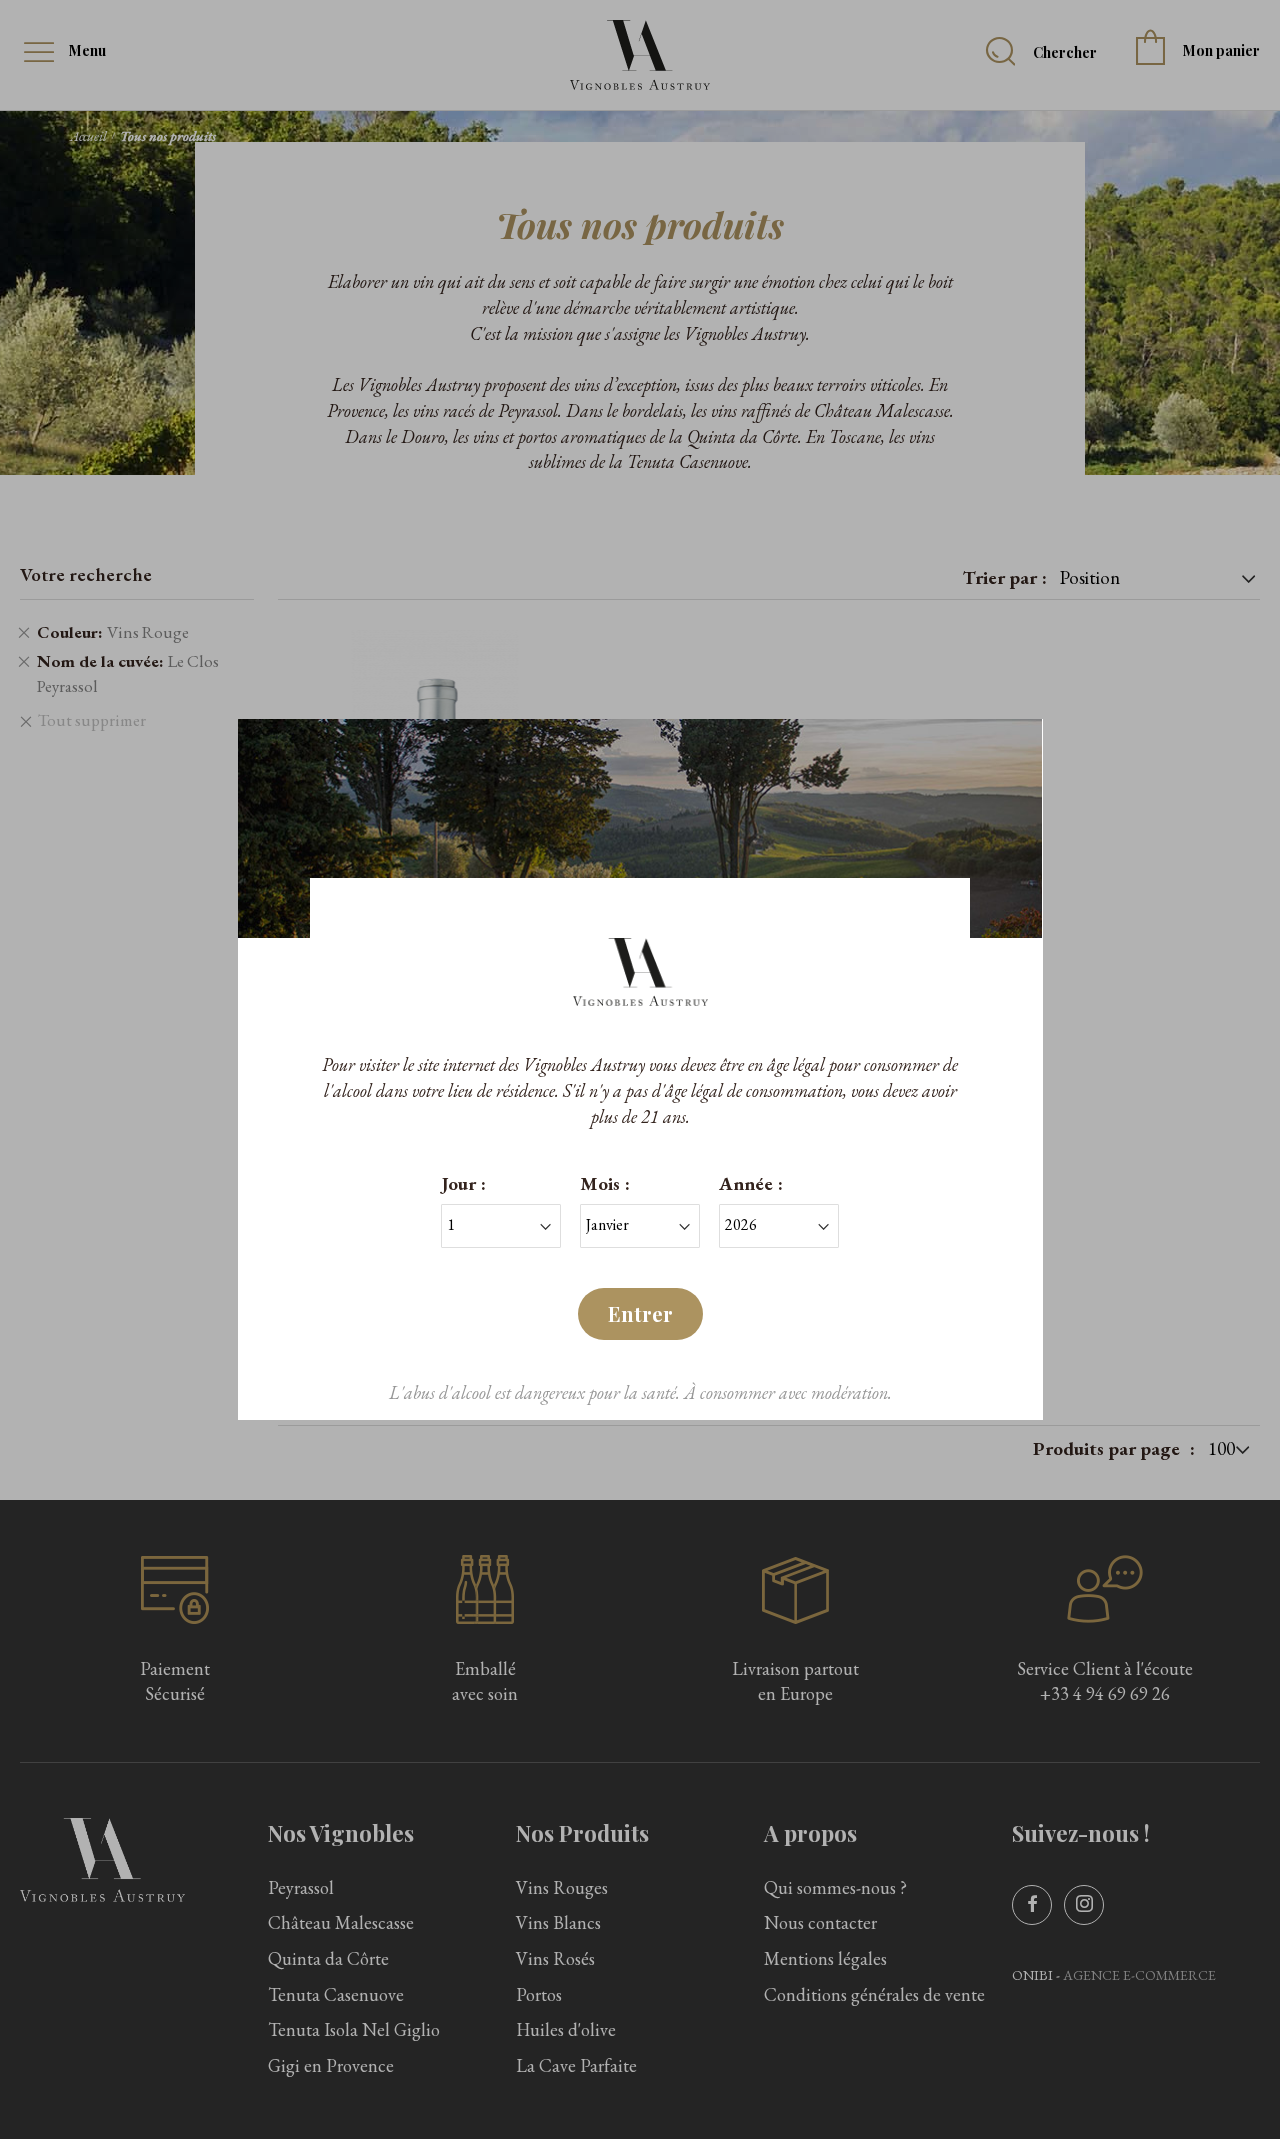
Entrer (640, 1313)
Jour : (463, 1183)
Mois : (605, 1183)
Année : (751, 1183)
